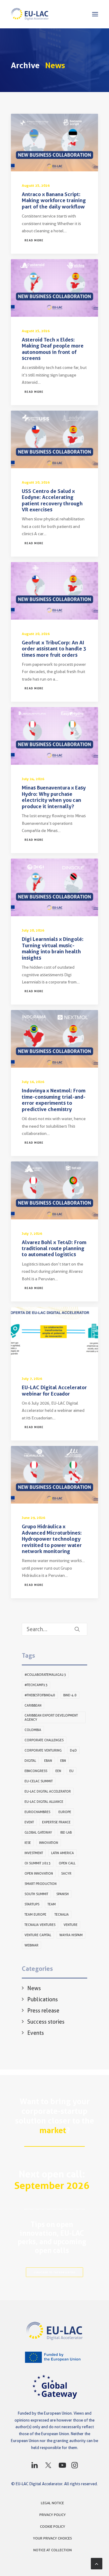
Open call (67, 1863)
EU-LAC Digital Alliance (44, 1802)
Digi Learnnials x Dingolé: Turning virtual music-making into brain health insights (53, 948)
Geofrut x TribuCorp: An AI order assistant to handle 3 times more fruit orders (54, 649)
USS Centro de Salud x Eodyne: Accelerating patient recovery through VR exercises (52, 500)
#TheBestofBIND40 (40, 1695)
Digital (30, 1761)
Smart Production (41, 1884)
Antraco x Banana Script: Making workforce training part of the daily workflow (54, 200)
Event (29, 1822)
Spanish (63, 1894)
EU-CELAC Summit (39, 1781)
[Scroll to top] (97, 2563)
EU (71, 1771)
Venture (71, 1925)
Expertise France (56, 1822)
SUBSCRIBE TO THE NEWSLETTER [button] (54, 2272)
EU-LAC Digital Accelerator (48, 1791)
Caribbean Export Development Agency (51, 1717)
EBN (63, 1761)
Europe (65, 1812)
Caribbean (33, 1705)
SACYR (66, 1873)
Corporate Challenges (44, 1740)
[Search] (54, 1629)
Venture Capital (38, 1935)
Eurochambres (37, 1812)
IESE (28, 1843)
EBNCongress (36, 1771)
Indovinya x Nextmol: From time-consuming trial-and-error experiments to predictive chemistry (54, 1100)
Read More (34, 240)
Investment (34, 1853)
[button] (95, 14)
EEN (58, 1771)
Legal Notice (52, 2503)
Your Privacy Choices (53, 2538)
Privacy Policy (53, 2515)
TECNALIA (62, 1914)
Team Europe (35, 1914)
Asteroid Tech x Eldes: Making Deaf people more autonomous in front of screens (53, 349)
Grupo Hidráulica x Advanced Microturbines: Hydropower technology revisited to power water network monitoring (52, 1539)
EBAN (48, 1761)
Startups (32, 1904)
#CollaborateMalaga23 (45, 1675)
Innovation (49, 1843)
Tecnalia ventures (40, 1925)
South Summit (36, 1894)
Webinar (31, 1945)
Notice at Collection (53, 2550)
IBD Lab (66, 1832)
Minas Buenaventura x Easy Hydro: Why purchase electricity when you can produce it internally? (54, 797)
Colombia (33, 1730)
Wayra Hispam (71, 1935)
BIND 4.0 (70, 1695)
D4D (73, 1750)
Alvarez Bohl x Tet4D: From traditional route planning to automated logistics (54, 1248)
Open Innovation (39, 1873)
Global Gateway (38, 1832)
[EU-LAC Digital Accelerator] (30, 14)
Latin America (63, 1853)
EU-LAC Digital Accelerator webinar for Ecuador (54, 1390)
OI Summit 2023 (38, 1863)
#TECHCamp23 (36, 1685)
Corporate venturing (43, 1750)
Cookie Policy (53, 2526)
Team (52, 1904)
